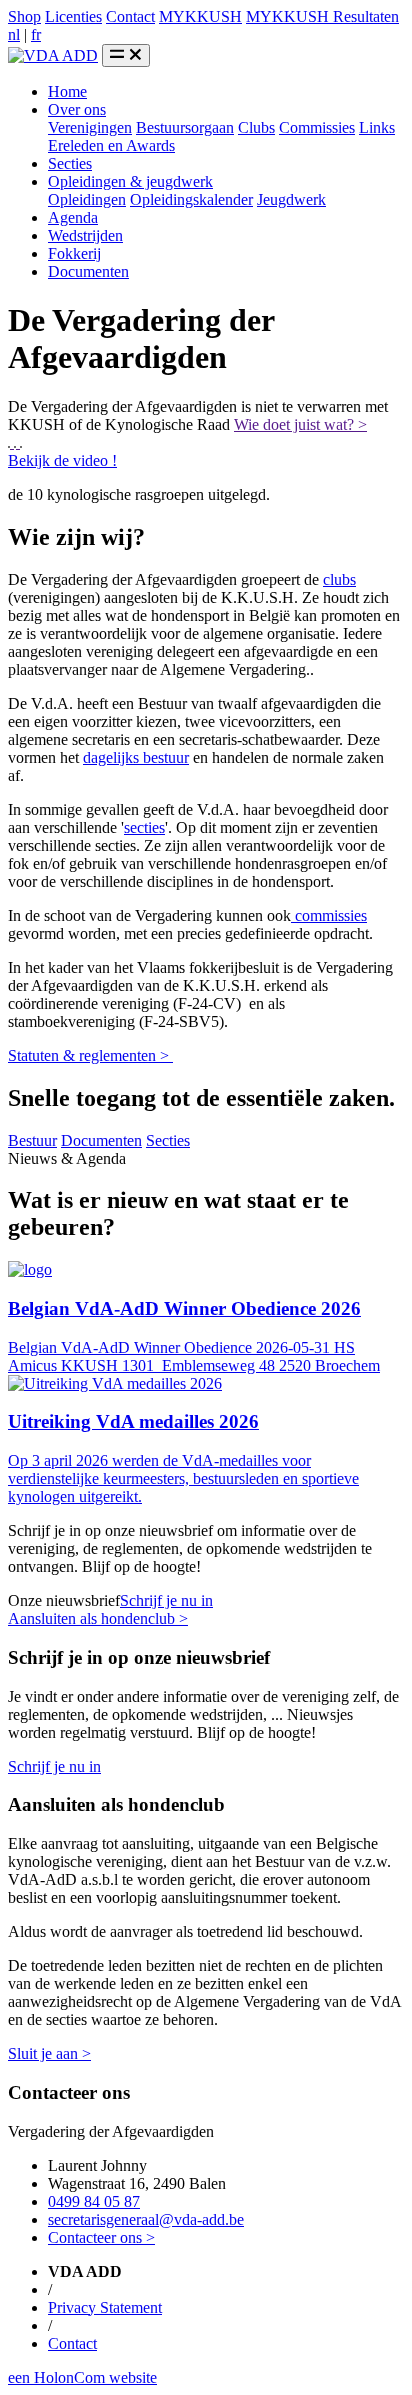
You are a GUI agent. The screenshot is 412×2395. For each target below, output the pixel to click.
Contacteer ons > (101, 2237)
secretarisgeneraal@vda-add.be (146, 2219)
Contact (130, 16)
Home (67, 91)
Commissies (317, 127)
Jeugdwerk (291, 199)
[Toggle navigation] (126, 55)
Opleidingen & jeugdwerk (130, 181)
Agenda (73, 217)
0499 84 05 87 (94, 2201)
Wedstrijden (85, 235)
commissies (329, 915)
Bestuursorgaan (185, 127)
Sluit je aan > (49, 2053)
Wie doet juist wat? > (300, 424)
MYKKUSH (200, 16)
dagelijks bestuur (136, 757)
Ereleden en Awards (111, 145)
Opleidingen (87, 199)
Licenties (73, 16)
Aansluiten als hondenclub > (98, 1618)
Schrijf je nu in (166, 1600)
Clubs (256, 127)
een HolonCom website (82, 2377)
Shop (24, 16)
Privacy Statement (105, 2307)
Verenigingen (90, 127)
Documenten (88, 271)
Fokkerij (74, 253)
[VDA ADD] (53, 55)
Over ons (77, 109)
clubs (339, 579)
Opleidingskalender (191, 199)
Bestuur (32, 1140)
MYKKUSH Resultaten (322, 16)
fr (36, 34)
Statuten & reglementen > (90, 1055)
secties (144, 827)
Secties (70, 163)
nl (14, 34)
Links (377, 127)
